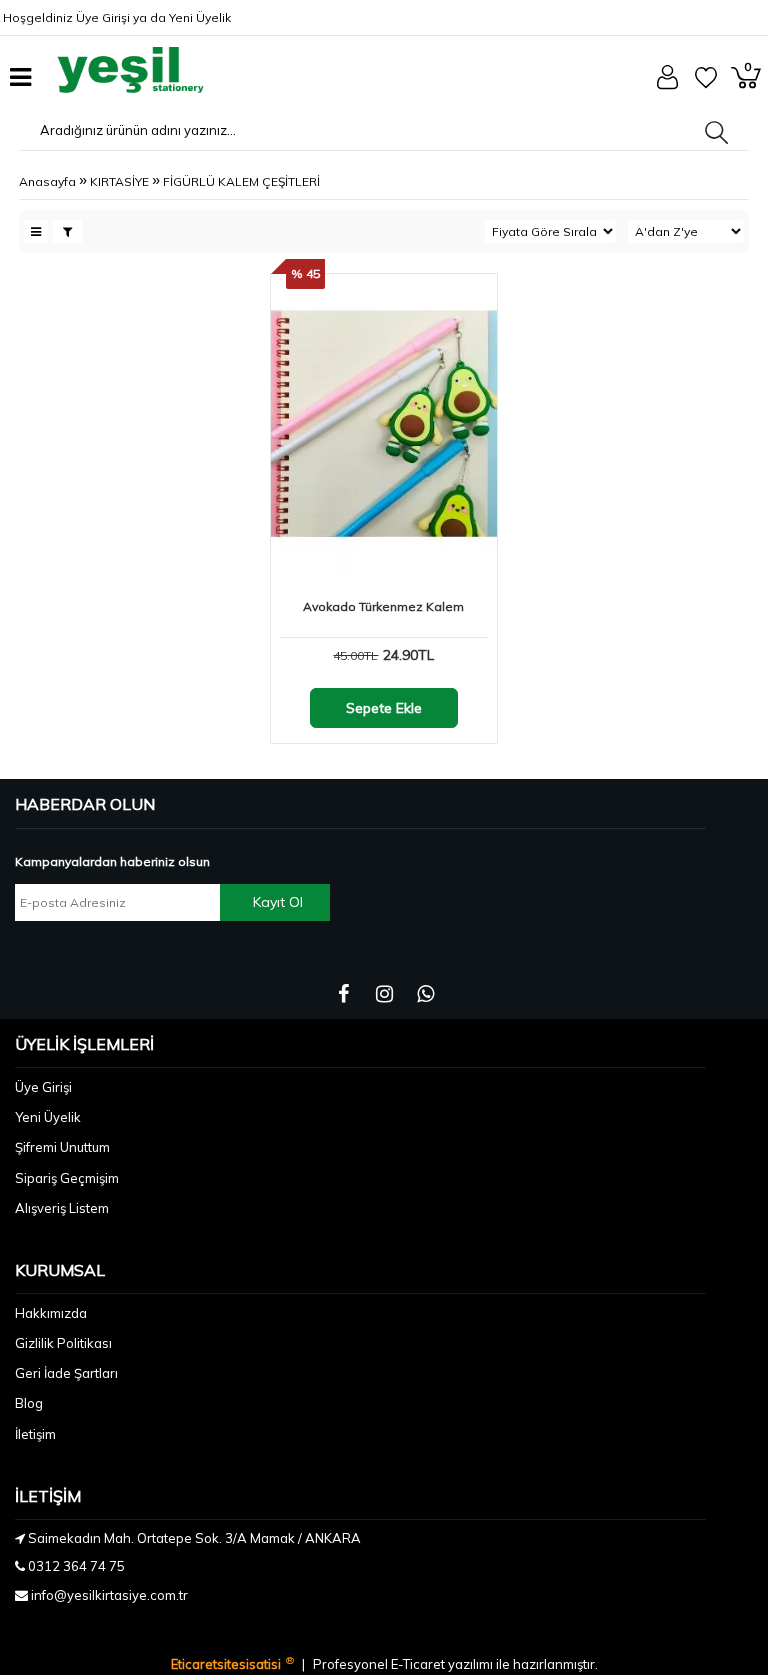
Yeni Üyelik (200, 17)
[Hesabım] (667, 85)
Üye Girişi (103, 17)
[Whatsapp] (425, 994)
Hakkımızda (51, 1313)
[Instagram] (384, 994)
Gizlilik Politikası (63, 1343)
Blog (29, 1403)
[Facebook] (343, 994)
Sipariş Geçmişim (67, 1178)
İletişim (35, 1434)
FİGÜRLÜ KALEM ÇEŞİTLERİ (241, 181)
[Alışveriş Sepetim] (746, 84)
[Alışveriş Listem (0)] (706, 84)
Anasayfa (47, 181)
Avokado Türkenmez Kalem (383, 606)
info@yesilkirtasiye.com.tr (109, 1595)
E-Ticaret (419, 1664)
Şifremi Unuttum (62, 1147)
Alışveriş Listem (62, 1208)
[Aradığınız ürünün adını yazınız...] (716, 132)
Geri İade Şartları (66, 1373)
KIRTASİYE (119, 181)
